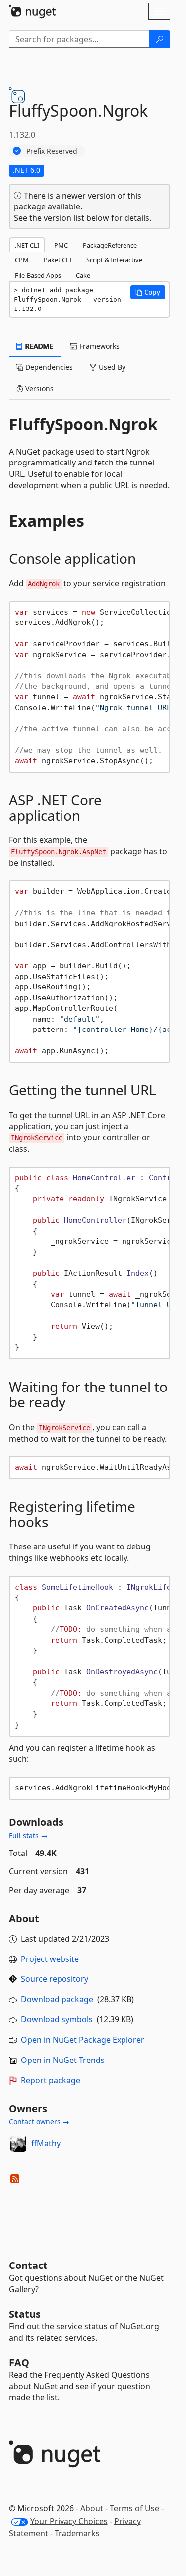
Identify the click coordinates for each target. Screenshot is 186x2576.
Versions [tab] (38, 388)
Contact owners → (39, 2122)
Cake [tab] (83, 275)
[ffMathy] (18, 2144)
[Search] (160, 39)
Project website (50, 1959)
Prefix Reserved (52, 151)
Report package (51, 2080)
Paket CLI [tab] (58, 260)
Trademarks (77, 2533)
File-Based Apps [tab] (38, 275)
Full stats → (28, 1835)
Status (25, 2314)
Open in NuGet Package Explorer (83, 2040)
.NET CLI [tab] (27, 245)
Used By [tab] (111, 367)
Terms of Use (134, 2508)
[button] (148, 292)
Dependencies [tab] (48, 367)
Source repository (55, 1979)
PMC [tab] (61, 245)
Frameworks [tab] (98, 346)
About (92, 2508)
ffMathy (46, 2143)
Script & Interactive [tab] (114, 260)
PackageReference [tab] (110, 245)
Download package (57, 1999)
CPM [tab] (22, 260)
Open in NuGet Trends (63, 2060)
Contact (28, 2265)
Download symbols (57, 2019)
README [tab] (38, 346)
